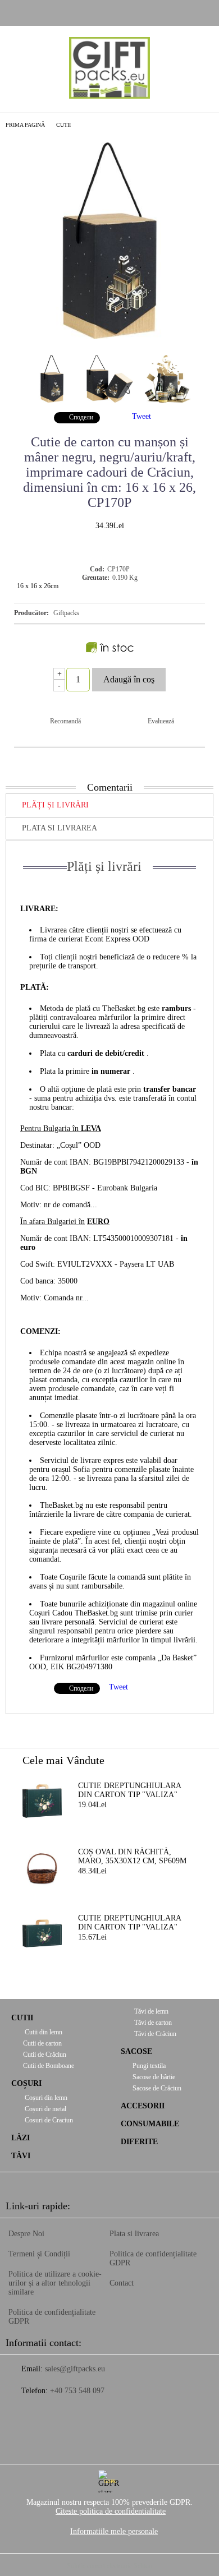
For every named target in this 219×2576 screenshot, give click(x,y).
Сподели (81, 417)
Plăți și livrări (55, 805)
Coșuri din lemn (45, 2098)
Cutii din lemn (43, 2032)
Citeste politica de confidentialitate (111, 2511)
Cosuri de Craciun (48, 2120)
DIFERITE (139, 2142)
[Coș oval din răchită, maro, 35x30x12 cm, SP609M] (42, 1867)
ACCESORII (143, 2106)
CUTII (63, 125)
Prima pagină (25, 125)
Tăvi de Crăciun (154, 2034)
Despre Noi (26, 2234)
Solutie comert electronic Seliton (109, 2566)
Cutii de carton (42, 2043)
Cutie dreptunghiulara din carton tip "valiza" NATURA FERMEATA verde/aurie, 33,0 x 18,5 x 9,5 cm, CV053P (136, 1923)
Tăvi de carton (152, 2023)
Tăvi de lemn (150, 2011)
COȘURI (26, 2083)
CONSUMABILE (150, 2124)
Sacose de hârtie (154, 2077)
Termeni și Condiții (39, 2254)
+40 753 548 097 (77, 2391)
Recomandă (65, 721)
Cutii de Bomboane (49, 2066)
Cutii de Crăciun (45, 2055)
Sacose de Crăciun (157, 2088)
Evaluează (161, 721)
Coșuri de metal (45, 2109)
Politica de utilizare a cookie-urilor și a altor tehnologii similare (55, 2283)
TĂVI (21, 2156)
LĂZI (20, 2138)
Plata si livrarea (60, 828)
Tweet (142, 416)
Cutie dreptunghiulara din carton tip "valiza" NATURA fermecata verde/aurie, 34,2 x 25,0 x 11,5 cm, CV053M (130, 1791)
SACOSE (136, 2051)
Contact (122, 2283)
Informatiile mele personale (114, 2531)
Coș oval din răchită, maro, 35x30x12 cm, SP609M (132, 1856)
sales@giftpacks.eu (75, 2369)
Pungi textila (149, 2066)
